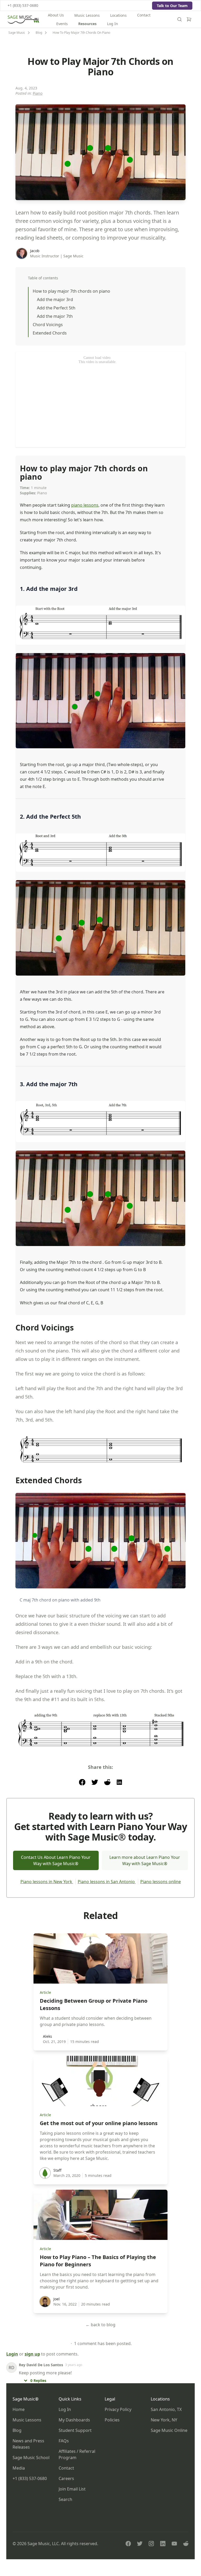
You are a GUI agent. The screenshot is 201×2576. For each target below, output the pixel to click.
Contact (144, 15)
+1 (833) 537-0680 (23, 5)
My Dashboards (74, 2420)
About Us (56, 15)
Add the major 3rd (55, 299)
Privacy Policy (118, 2409)
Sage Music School (31, 2458)
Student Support (75, 2430)
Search (65, 2499)
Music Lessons (87, 15)
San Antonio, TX (166, 2409)
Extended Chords (50, 333)
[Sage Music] (23, 19)
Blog (17, 2430)
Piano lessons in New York (47, 1882)
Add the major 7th (55, 316)
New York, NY (164, 2420)
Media (19, 2468)
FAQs (64, 2441)
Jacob (35, 251)
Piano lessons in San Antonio (107, 1882)
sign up (32, 2354)
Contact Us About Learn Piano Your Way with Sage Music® (56, 1860)
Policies (112, 2420)
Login (12, 2354)
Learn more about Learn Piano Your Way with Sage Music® (145, 1860)
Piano (38, 93)
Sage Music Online (169, 2430)
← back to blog (100, 2325)
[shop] (189, 19)
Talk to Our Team (172, 6)
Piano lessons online (161, 1882)
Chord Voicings (48, 325)
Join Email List (72, 2489)
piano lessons (85, 505)
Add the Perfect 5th (56, 308)
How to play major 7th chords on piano (71, 291)
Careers (66, 2478)
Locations (118, 15)
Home (19, 2409)
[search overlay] (180, 19)
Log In (113, 24)
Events (62, 24)
